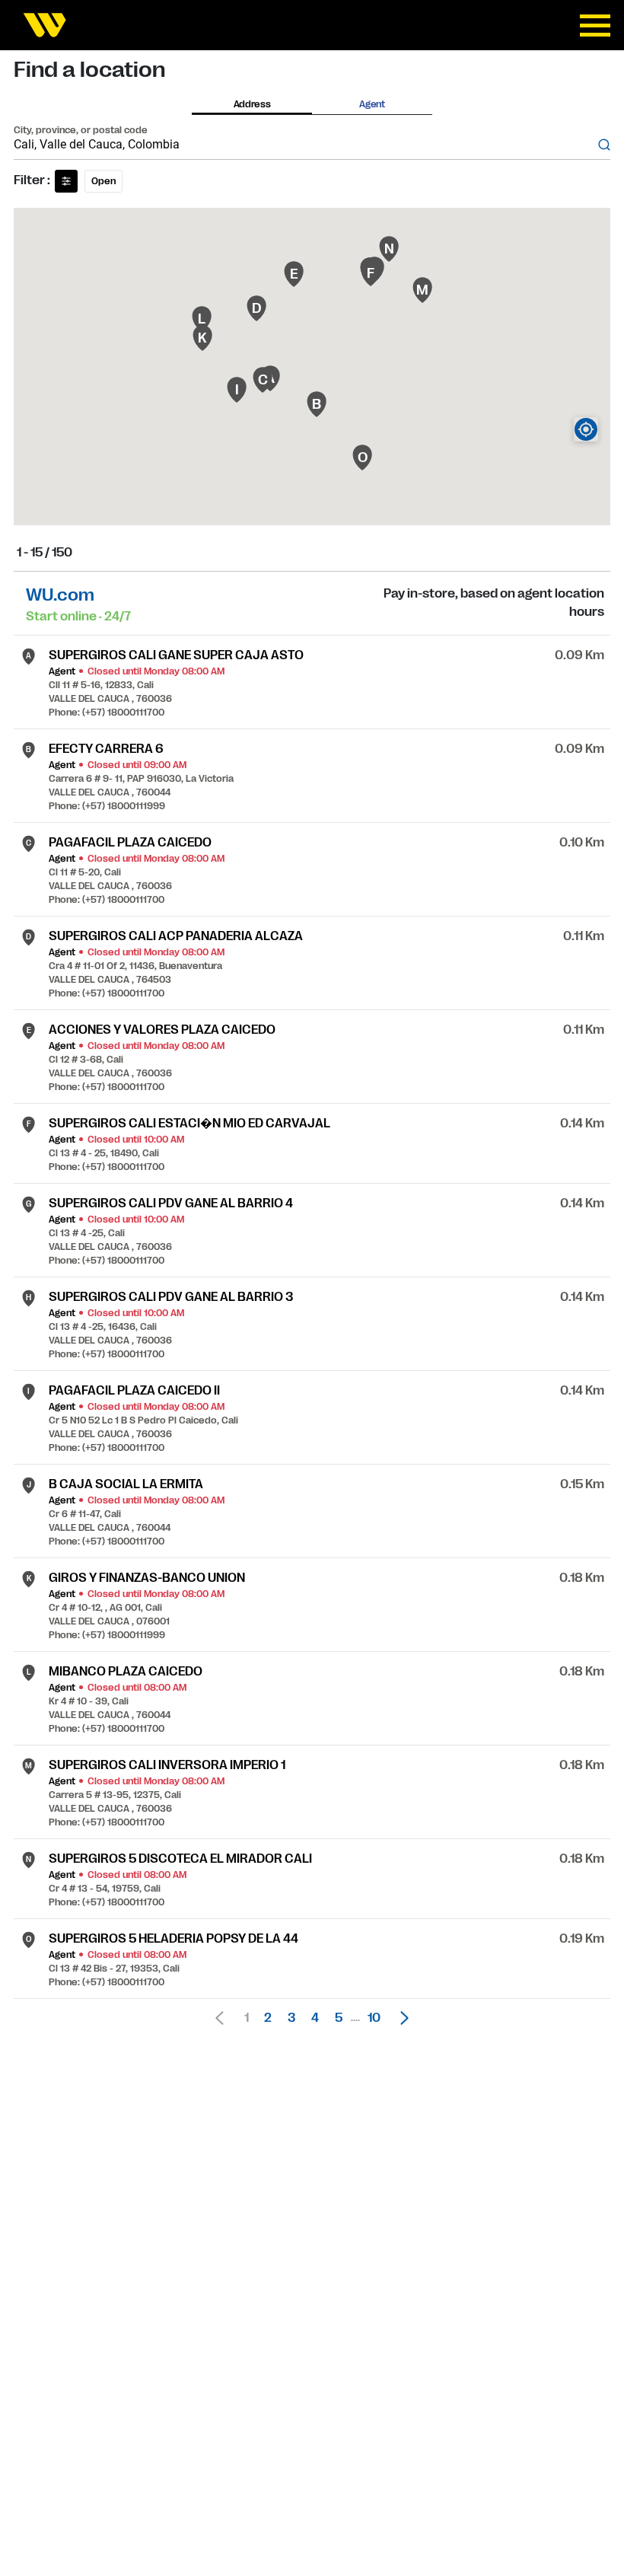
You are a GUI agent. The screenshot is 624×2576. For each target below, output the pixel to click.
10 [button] (374, 2018)
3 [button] (291, 2018)
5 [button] (339, 2018)
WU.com (60, 595)
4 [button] (315, 2018)
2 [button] (268, 2018)
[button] (400, 2018)
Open (103, 181)
